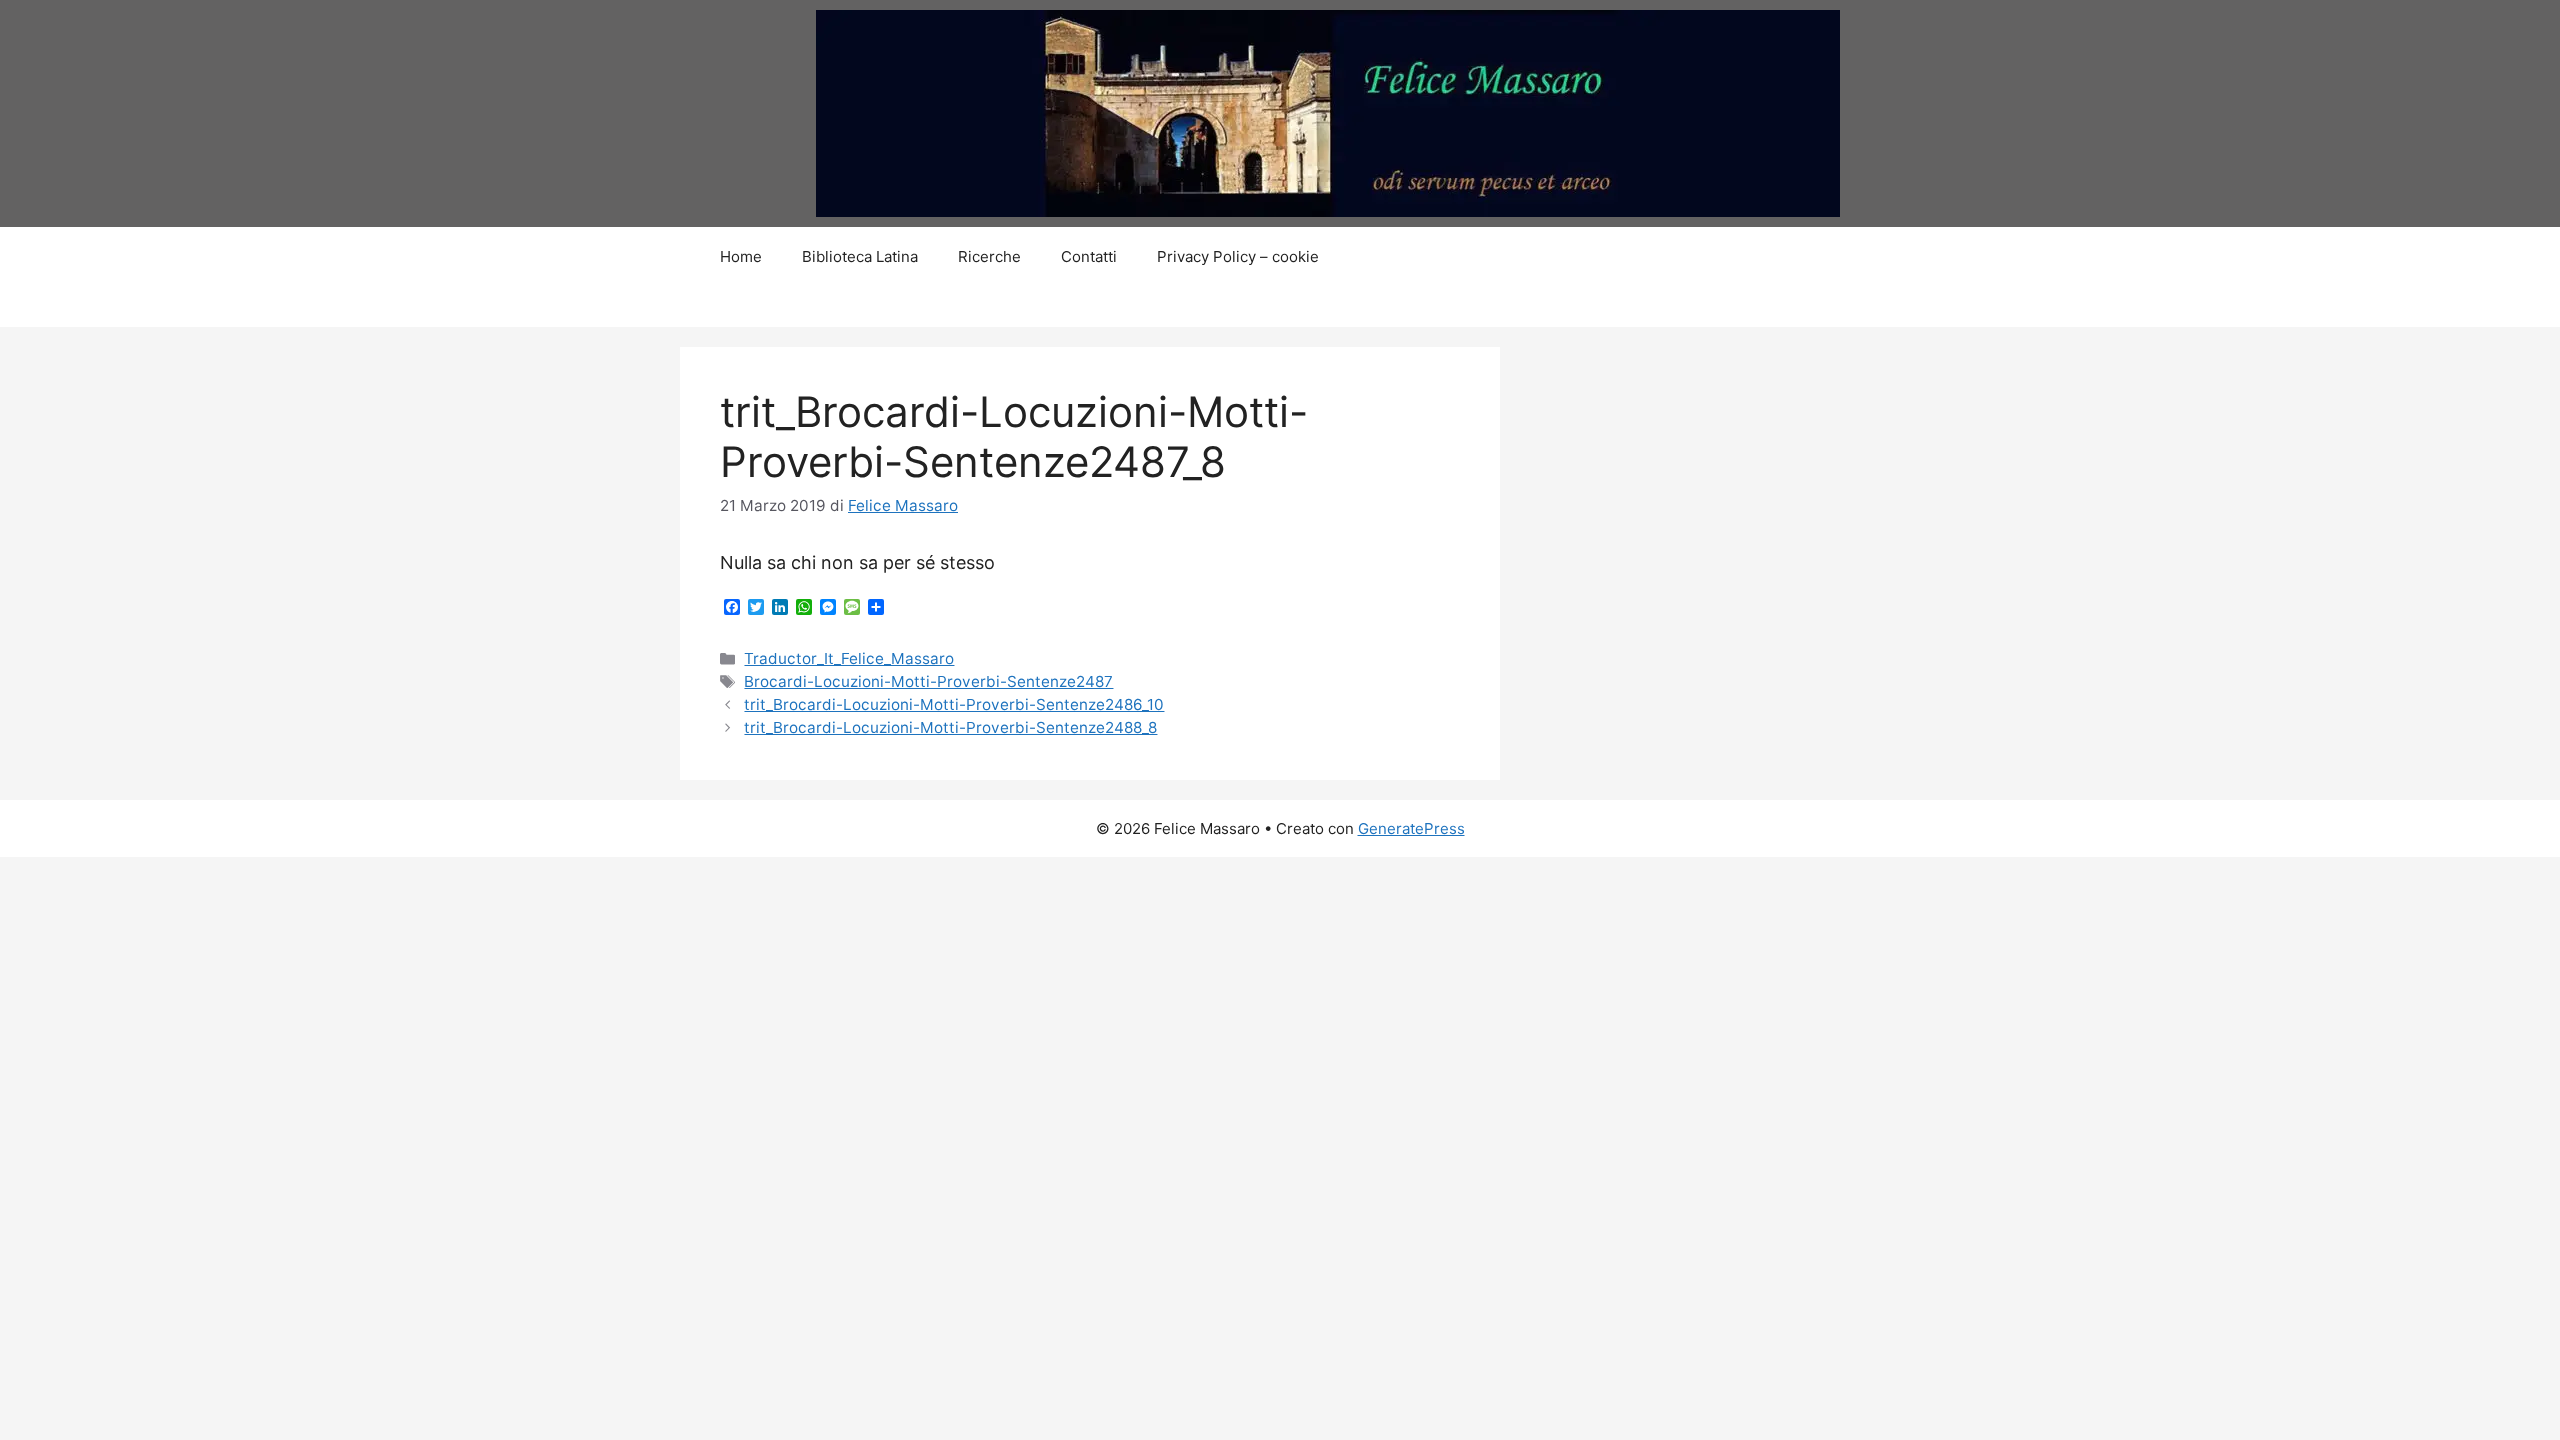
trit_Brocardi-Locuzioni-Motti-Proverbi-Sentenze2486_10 (954, 704)
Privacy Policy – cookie (1238, 256)
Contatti (1089, 256)
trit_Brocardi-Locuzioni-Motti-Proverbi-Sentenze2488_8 (950, 727)
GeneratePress (1411, 828)
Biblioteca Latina (860, 256)
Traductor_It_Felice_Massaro (849, 658)
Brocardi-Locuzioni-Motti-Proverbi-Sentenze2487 (928, 681)
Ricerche (989, 256)
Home (741, 256)
